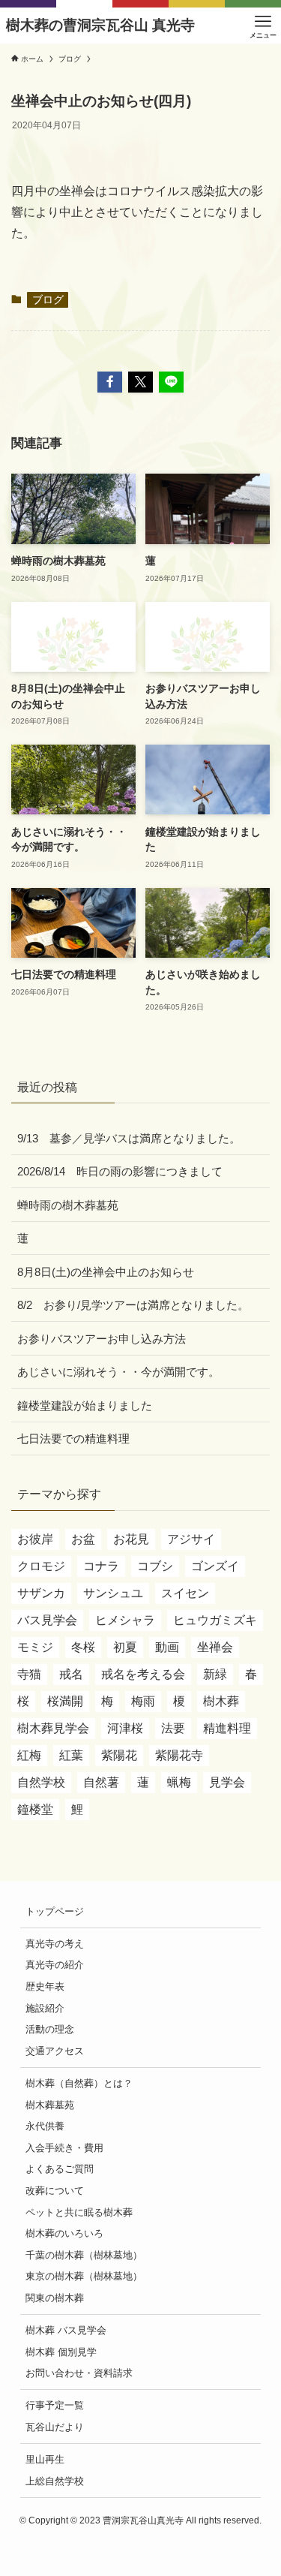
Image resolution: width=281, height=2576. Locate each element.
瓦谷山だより (55, 2427)
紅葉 (71, 1755)
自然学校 (41, 1782)
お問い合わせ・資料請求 (79, 2373)
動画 (167, 1647)
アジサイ (191, 1539)
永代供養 (45, 2126)
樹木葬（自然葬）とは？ (79, 2083)
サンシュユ (113, 1593)
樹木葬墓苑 (50, 2105)
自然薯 (101, 1782)
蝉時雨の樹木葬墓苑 (68, 1205)
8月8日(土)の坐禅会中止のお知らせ (106, 1272)
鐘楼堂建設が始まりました (85, 1405)
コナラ (101, 1566)
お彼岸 (35, 1539)
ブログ (48, 300)
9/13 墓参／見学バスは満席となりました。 (129, 1138)
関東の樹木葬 (55, 2298)
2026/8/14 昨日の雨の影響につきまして (120, 1171)
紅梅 (29, 1755)
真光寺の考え (55, 1944)
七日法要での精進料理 (73, 1438)
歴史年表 (45, 1986)
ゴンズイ (215, 1566)
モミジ (35, 1647)
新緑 (215, 1674)
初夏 (125, 1647)
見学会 (227, 1782)
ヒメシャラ (125, 1620)
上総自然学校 (55, 2481)
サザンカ (41, 1593)
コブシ (155, 1566)
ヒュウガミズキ (215, 1620)
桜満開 (65, 1701)
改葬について (55, 2191)
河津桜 (125, 1728)
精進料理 (227, 1728)
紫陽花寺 (179, 1755)
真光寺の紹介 (55, 1965)
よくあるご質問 (60, 2169)
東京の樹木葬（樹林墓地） (84, 2276)
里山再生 (45, 2459)
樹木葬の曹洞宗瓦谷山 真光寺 (100, 26)
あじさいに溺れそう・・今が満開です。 (118, 1372)
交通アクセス (55, 2051)
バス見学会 (47, 1620)
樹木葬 (221, 1701)
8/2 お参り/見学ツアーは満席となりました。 (133, 1305)
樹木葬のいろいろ (64, 2233)
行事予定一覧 (55, 2405)
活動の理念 (50, 2029)
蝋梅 (179, 1782)
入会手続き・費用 (64, 2148)
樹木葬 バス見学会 (66, 2330)
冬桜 (83, 1647)
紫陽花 (119, 1755)
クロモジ (41, 1566)
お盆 (83, 1539)
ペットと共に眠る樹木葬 (79, 2212)
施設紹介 (45, 2008)
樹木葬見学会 (53, 1728)
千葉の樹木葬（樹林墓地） (84, 2255)
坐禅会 (215, 1647)
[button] (110, 382)
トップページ (55, 1911)
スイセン (185, 1593)
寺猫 (29, 1674)
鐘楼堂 (35, 1809)
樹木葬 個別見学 (61, 2352)
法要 (173, 1728)
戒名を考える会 (143, 1674)
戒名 (71, 1674)
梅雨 (143, 1701)
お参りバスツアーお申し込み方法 (102, 1339)
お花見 (131, 1539)
